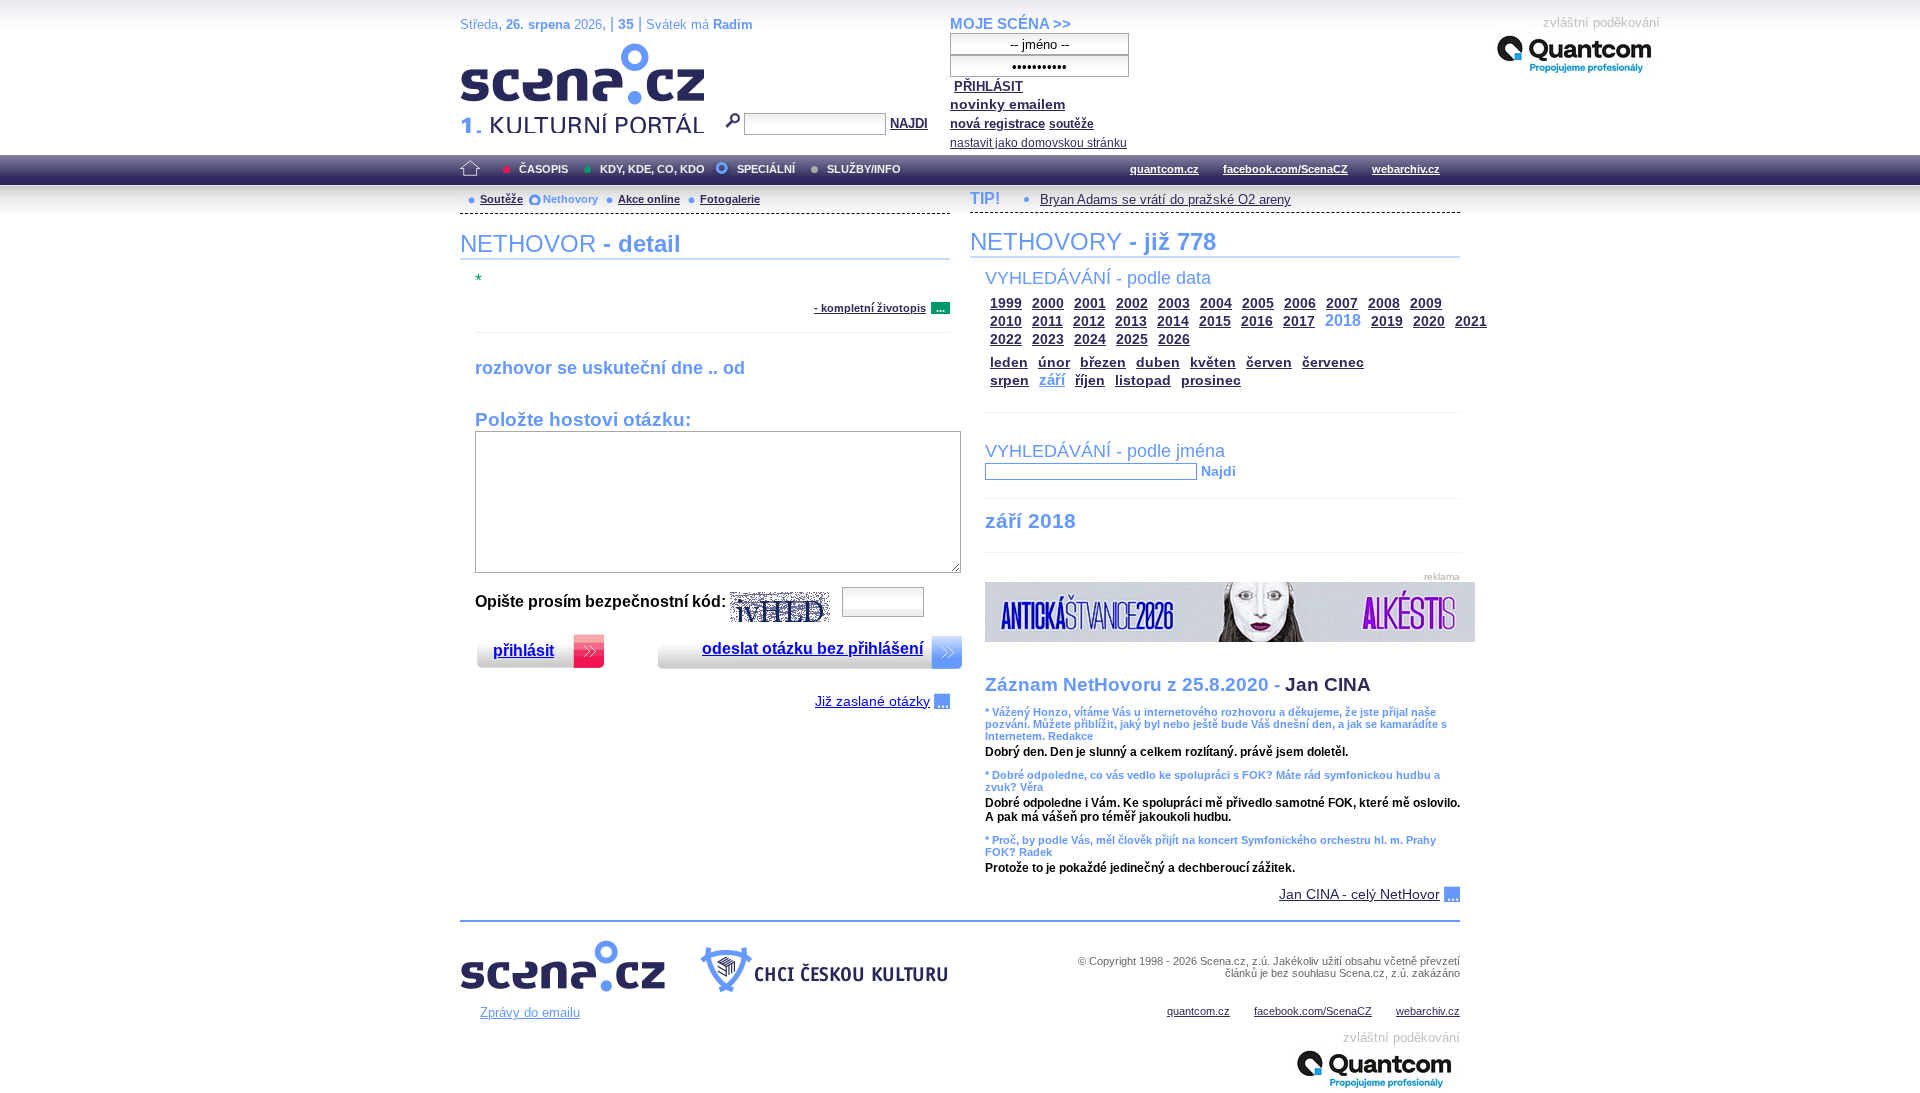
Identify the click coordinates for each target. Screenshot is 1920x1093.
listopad (1143, 380)
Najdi (1218, 471)
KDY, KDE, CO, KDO (652, 169)
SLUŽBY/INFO (864, 169)
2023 (1048, 339)
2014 (1173, 321)
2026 (1174, 339)
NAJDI (909, 123)
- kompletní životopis (870, 308)
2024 (1090, 339)
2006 (1300, 303)
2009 (1426, 303)
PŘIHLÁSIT (988, 86)
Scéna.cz (494, 51)
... (940, 308)
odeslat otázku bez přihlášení (812, 648)
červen (1269, 362)
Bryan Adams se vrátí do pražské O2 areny (1165, 199)
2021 (1471, 321)
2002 (1132, 303)
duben (1158, 362)
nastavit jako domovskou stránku (1038, 143)
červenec (1333, 362)
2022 (1006, 339)
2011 (1047, 321)
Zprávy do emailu (530, 1012)
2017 (1299, 321)
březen (1103, 362)
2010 (1006, 321)
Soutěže (501, 199)
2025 (1132, 339)
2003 (1174, 303)
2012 (1089, 321)
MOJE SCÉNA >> (1010, 23)
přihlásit (523, 650)
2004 (1216, 303)
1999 (1006, 303)
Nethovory (570, 199)
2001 (1090, 303)
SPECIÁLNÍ (766, 169)
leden (1009, 362)
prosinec (1211, 380)
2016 (1257, 321)
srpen (1009, 380)
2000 (1048, 303)
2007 (1342, 303)
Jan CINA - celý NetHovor (1359, 894)
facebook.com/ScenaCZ (1285, 169)
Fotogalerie (730, 199)
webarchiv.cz (1406, 169)
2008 (1384, 303)
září (1052, 379)
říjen (1090, 380)
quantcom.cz (1164, 169)
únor (1054, 362)
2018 (1343, 320)
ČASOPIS (543, 169)
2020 (1429, 321)
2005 (1258, 303)
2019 (1387, 321)
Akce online (649, 199)
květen (1213, 362)
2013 (1131, 321)
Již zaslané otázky (872, 701)
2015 (1215, 321)
